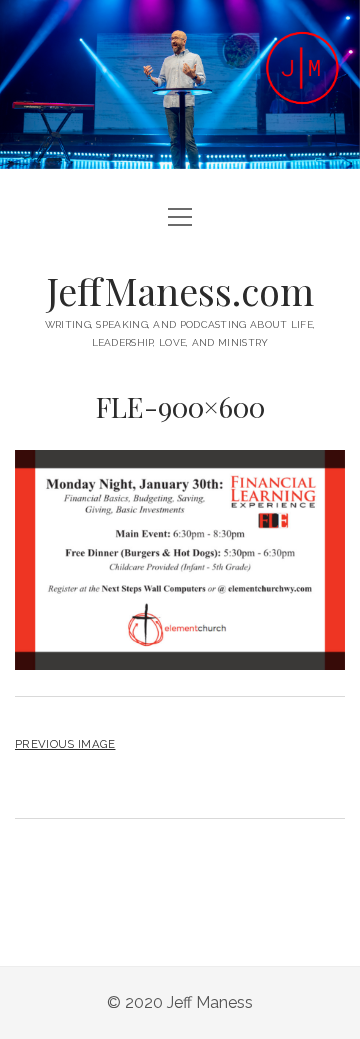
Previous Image (65, 744)
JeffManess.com (180, 290)
